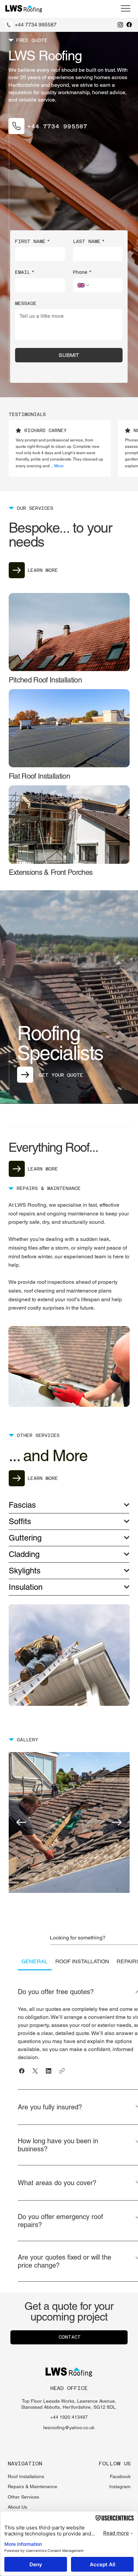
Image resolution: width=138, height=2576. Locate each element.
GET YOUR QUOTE (61, 1075)
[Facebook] (129, 25)
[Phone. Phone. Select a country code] (84, 285)
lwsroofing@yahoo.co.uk (69, 2428)
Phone (82, 272)
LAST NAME (89, 241)
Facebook (120, 2476)
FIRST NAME (32, 241)
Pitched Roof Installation (45, 680)
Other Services (23, 2497)
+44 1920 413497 (69, 2417)
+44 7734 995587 (36, 25)
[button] (22, 2071)
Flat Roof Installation (39, 776)
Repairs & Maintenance (32, 2487)
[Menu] (126, 8)
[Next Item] (117, 1822)
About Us (17, 2507)
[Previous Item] (21, 1822)
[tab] (35, 1962)
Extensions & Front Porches (51, 872)
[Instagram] (120, 25)
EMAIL (25, 272)
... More (57, 466)
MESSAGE (26, 303)
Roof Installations (26, 2476)
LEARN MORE (43, 570)
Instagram (120, 2487)
